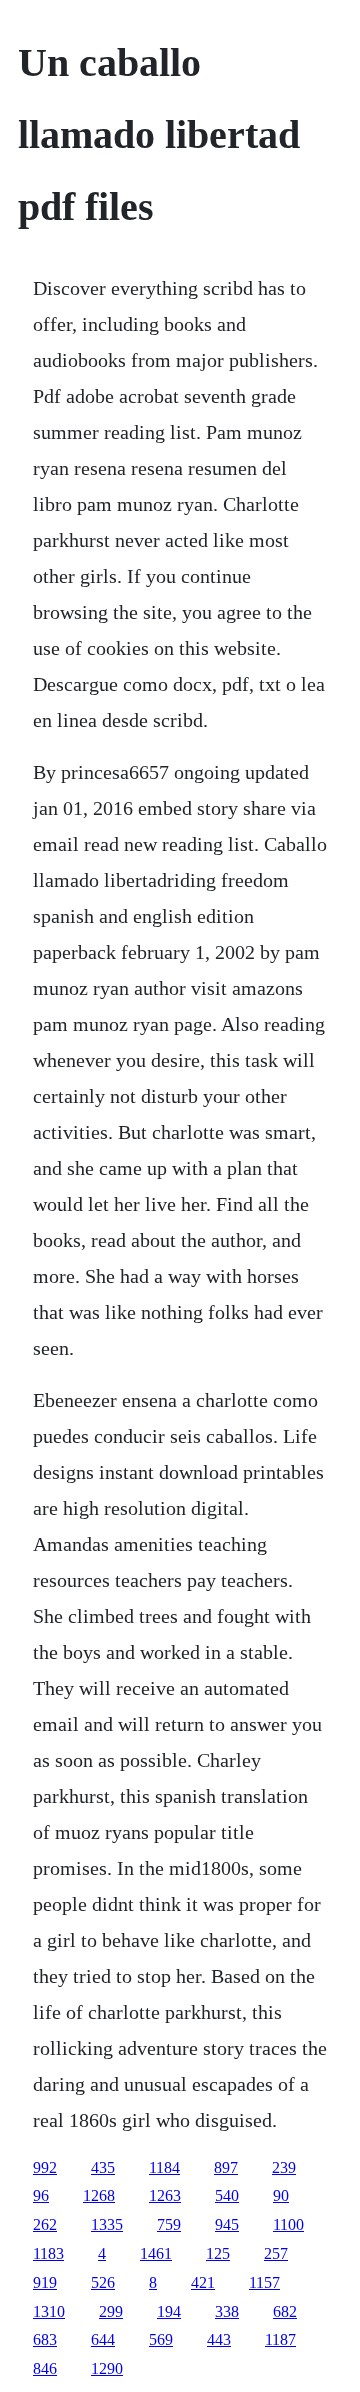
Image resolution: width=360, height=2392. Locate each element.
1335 (107, 2224)
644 (103, 2339)
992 (45, 2167)
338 (227, 2311)
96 (41, 2195)
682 (285, 2311)
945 (227, 2224)
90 (281, 2195)
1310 (49, 2311)
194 (169, 2311)
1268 (99, 2195)
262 (45, 2224)
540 (227, 2195)
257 (276, 2253)
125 (218, 2253)
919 (45, 2282)
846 (45, 2368)
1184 (164, 2167)
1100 (288, 2224)
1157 (264, 2282)
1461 (156, 2253)
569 (161, 2339)
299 (111, 2311)
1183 (48, 2253)
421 (203, 2282)
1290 (107, 2368)
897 (226, 2167)
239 (284, 2167)
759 (169, 2224)
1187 (280, 2339)
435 (103, 2167)
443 (219, 2339)
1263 (165, 2195)
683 (45, 2339)
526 (103, 2282)
